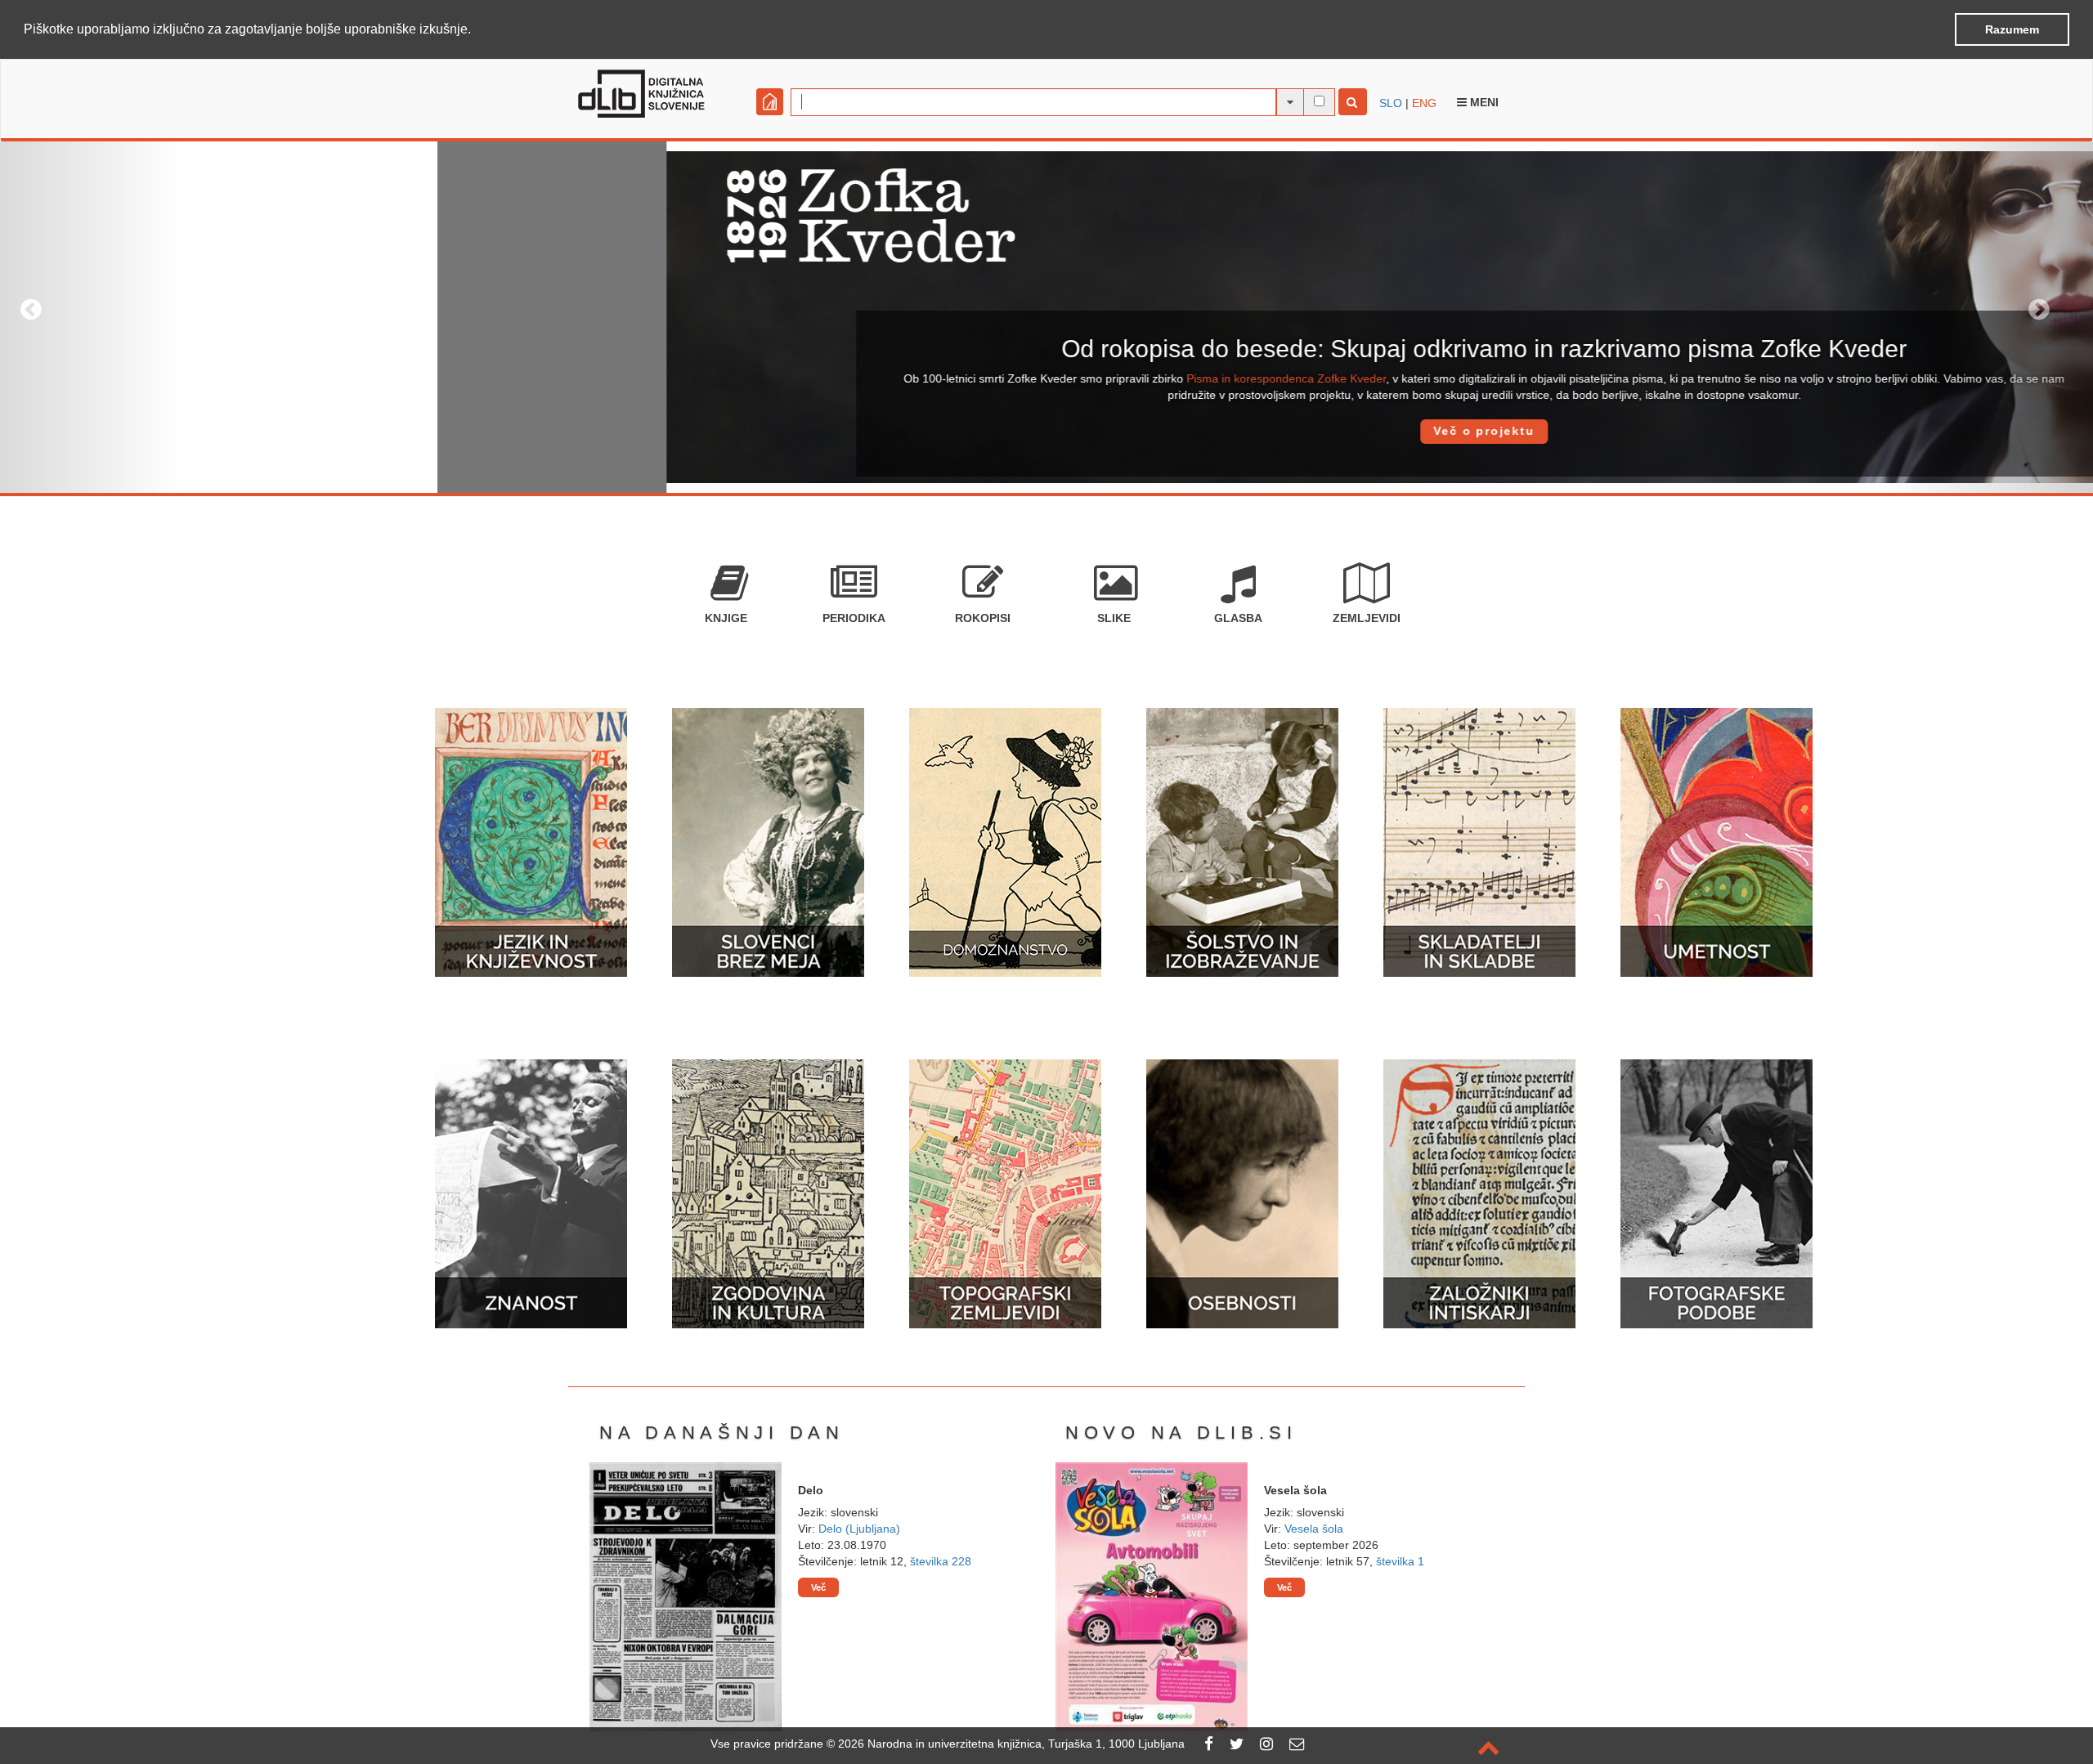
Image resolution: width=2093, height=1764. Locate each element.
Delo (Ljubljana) (859, 1529)
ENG (1424, 103)
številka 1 (1400, 1561)
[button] (477, 30)
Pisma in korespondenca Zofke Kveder (849, 378)
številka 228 (941, 1561)
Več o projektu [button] (1046, 431)
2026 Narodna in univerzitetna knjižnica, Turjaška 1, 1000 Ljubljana (1011, 1744)
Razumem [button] (2012, 29)
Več (818, 1587)
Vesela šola (1314, 1529)
